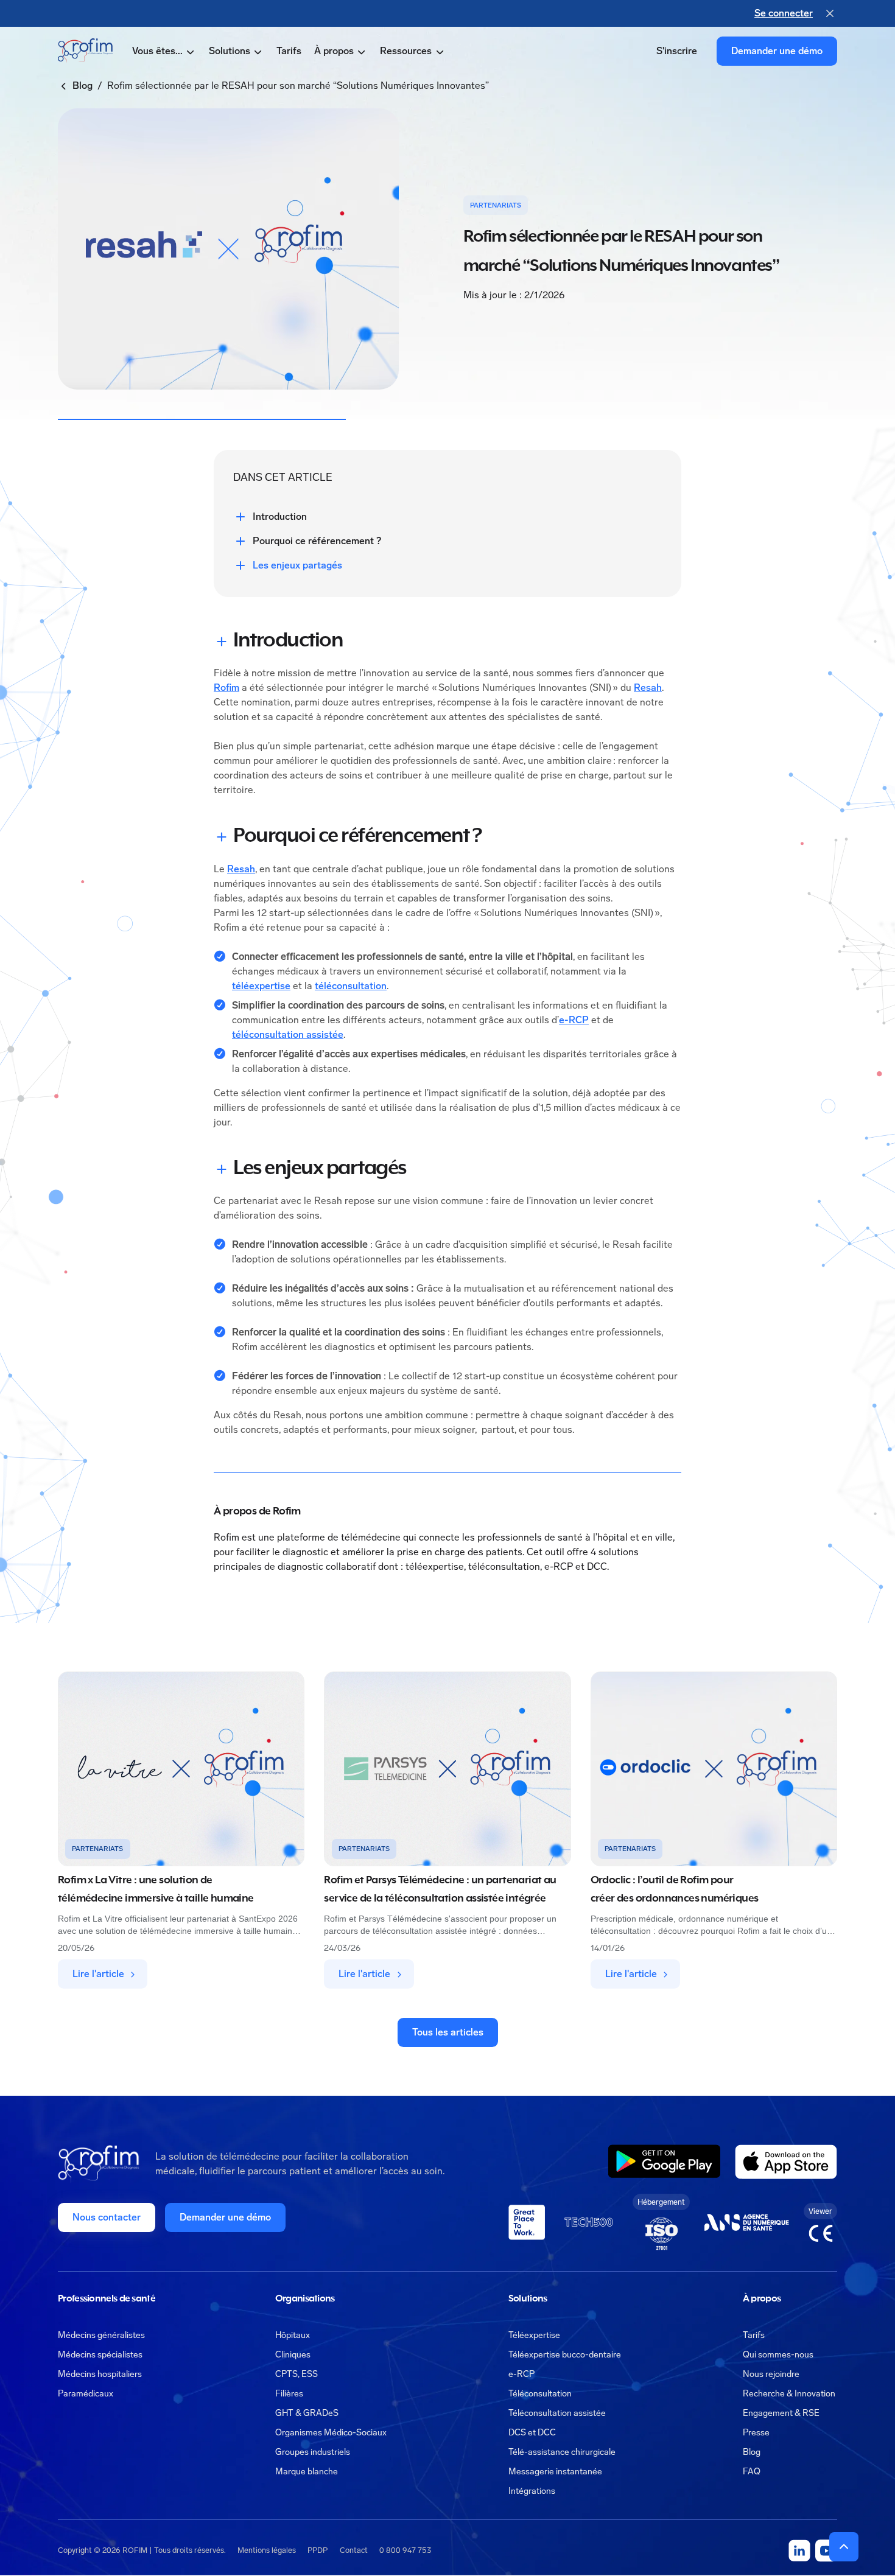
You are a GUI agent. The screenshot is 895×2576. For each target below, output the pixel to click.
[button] (164, 51)
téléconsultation (351, 986)
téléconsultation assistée (288, 1034)
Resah (648, 688)
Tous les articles (448, 2032)
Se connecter (784, 13)
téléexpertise (261, 986)
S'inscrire (677, 51)
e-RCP (574, 1020)
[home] (85, 51)
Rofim (226, 688)
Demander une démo (777, 51)
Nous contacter (107, 2217)
